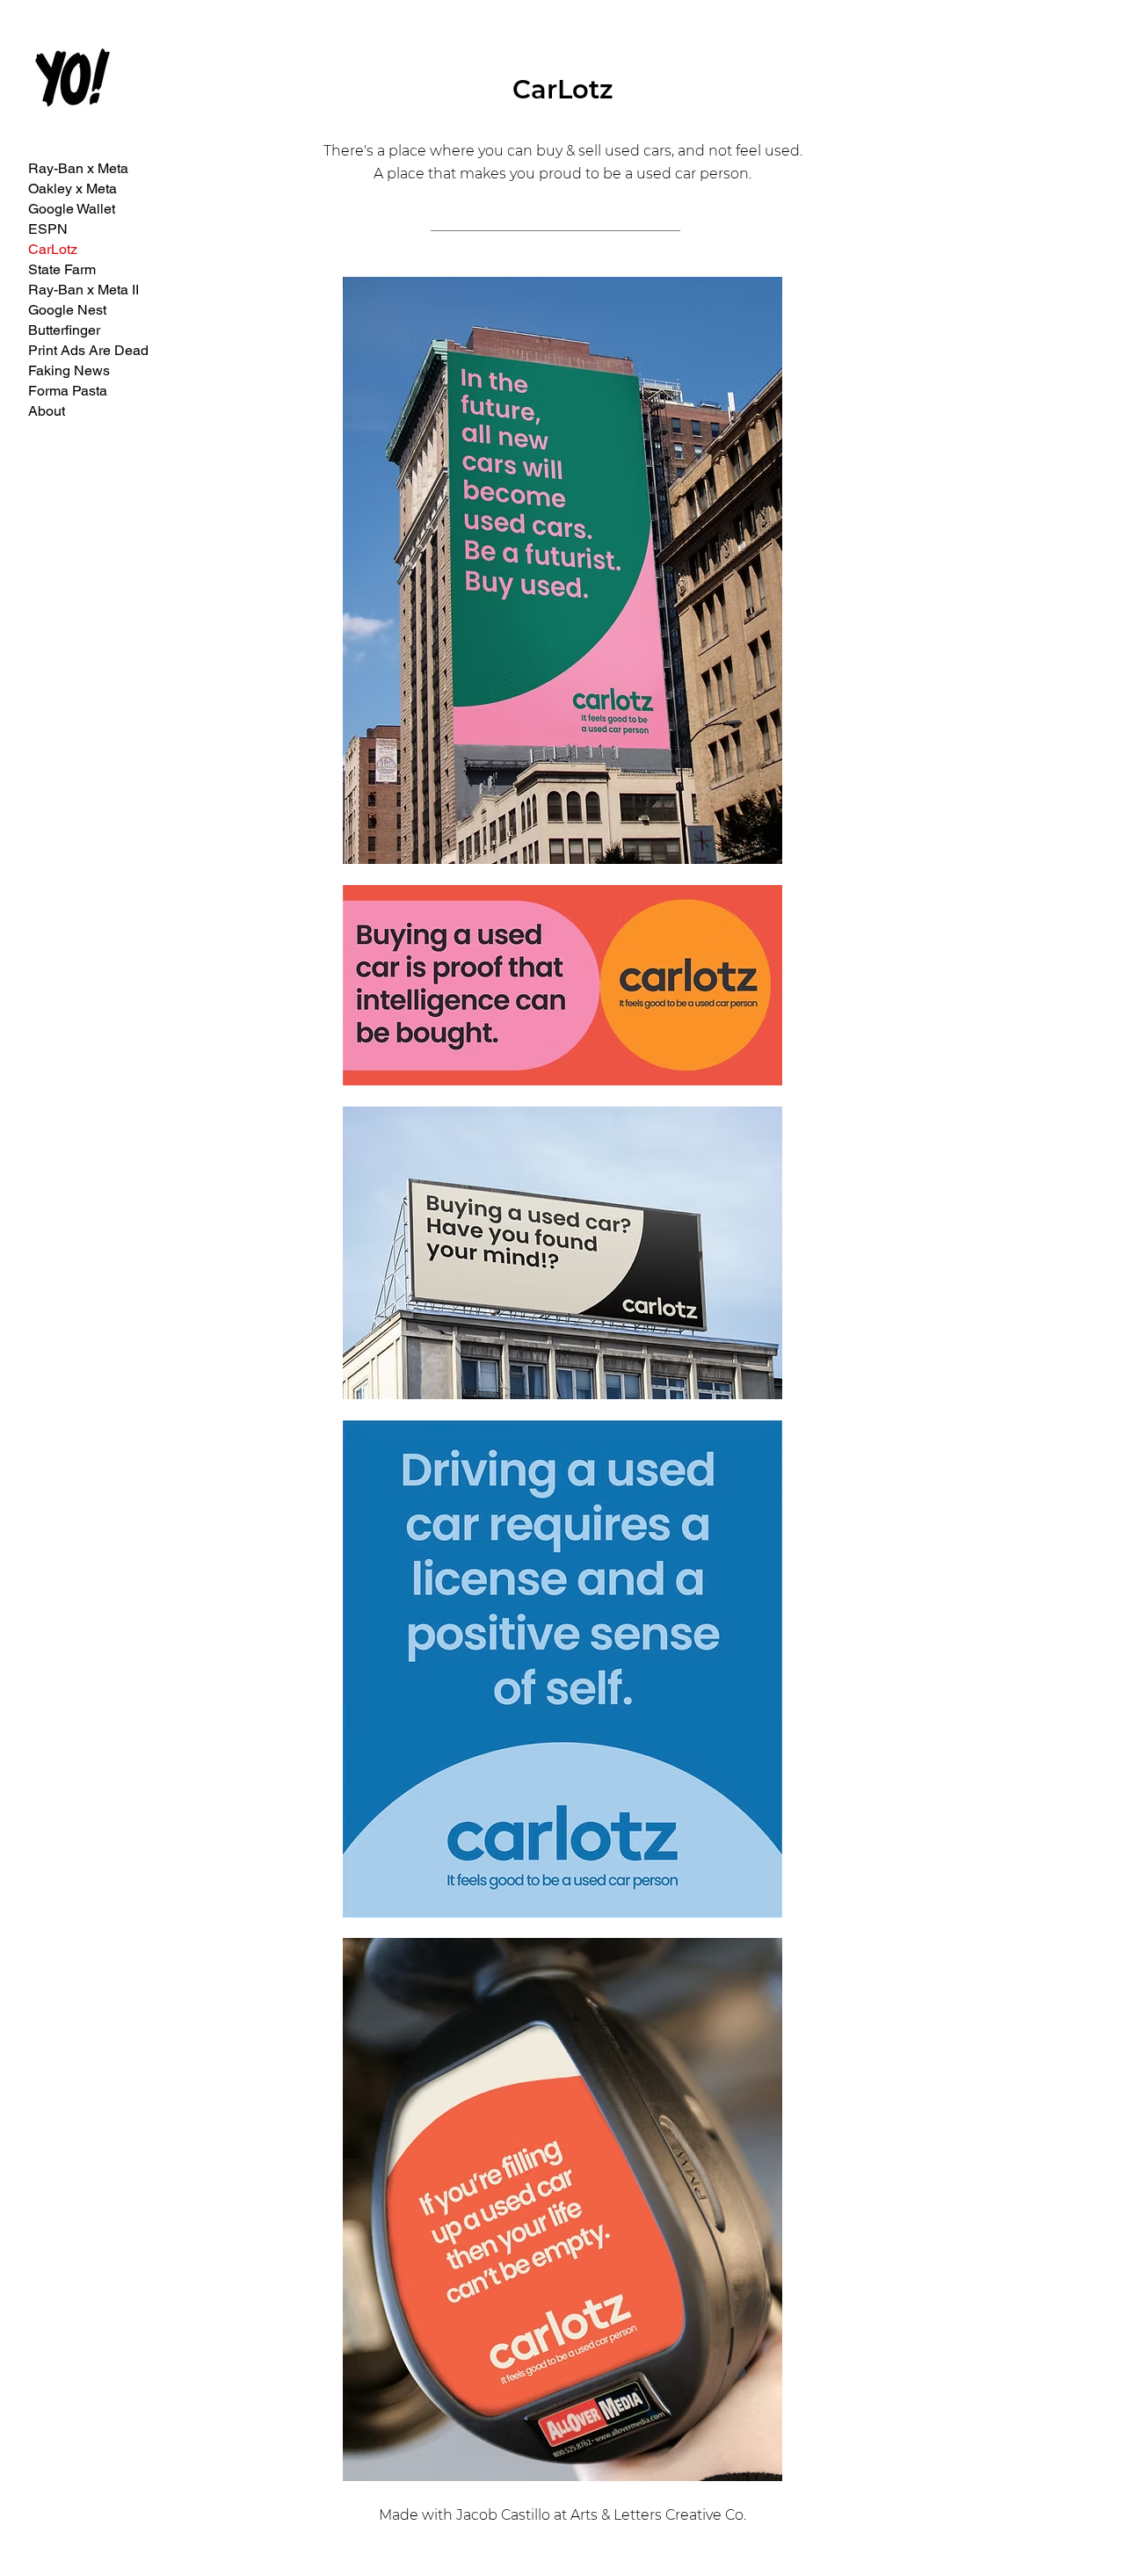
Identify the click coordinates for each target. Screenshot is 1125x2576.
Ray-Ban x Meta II (83, 290)
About (47, 411)
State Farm (62, 269)
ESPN (48, 229)
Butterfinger (64, 330)
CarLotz (53, 249)
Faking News (69, 370)
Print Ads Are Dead (88, 350)
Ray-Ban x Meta (78, 168)
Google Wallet (72, 209)
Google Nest (67, 310)
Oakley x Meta (73, 189)
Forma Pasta (68, 391)
